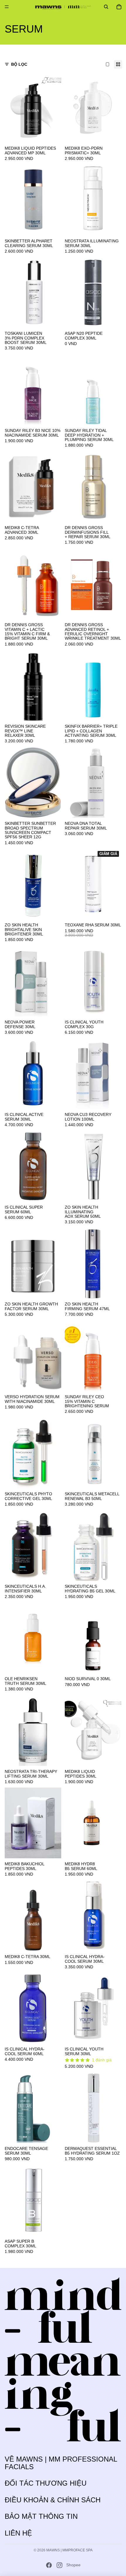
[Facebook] (49, 2565)
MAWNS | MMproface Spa (69, 2550)
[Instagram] (59, 2565)
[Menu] (7, 7)
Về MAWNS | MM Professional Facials (61, 2463)
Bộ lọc (19, 64)
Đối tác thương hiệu (46, 2483)
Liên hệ (18, 2533)
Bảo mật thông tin (41, 2516)
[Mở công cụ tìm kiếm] (106, 7)
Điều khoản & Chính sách (53, 2500)
